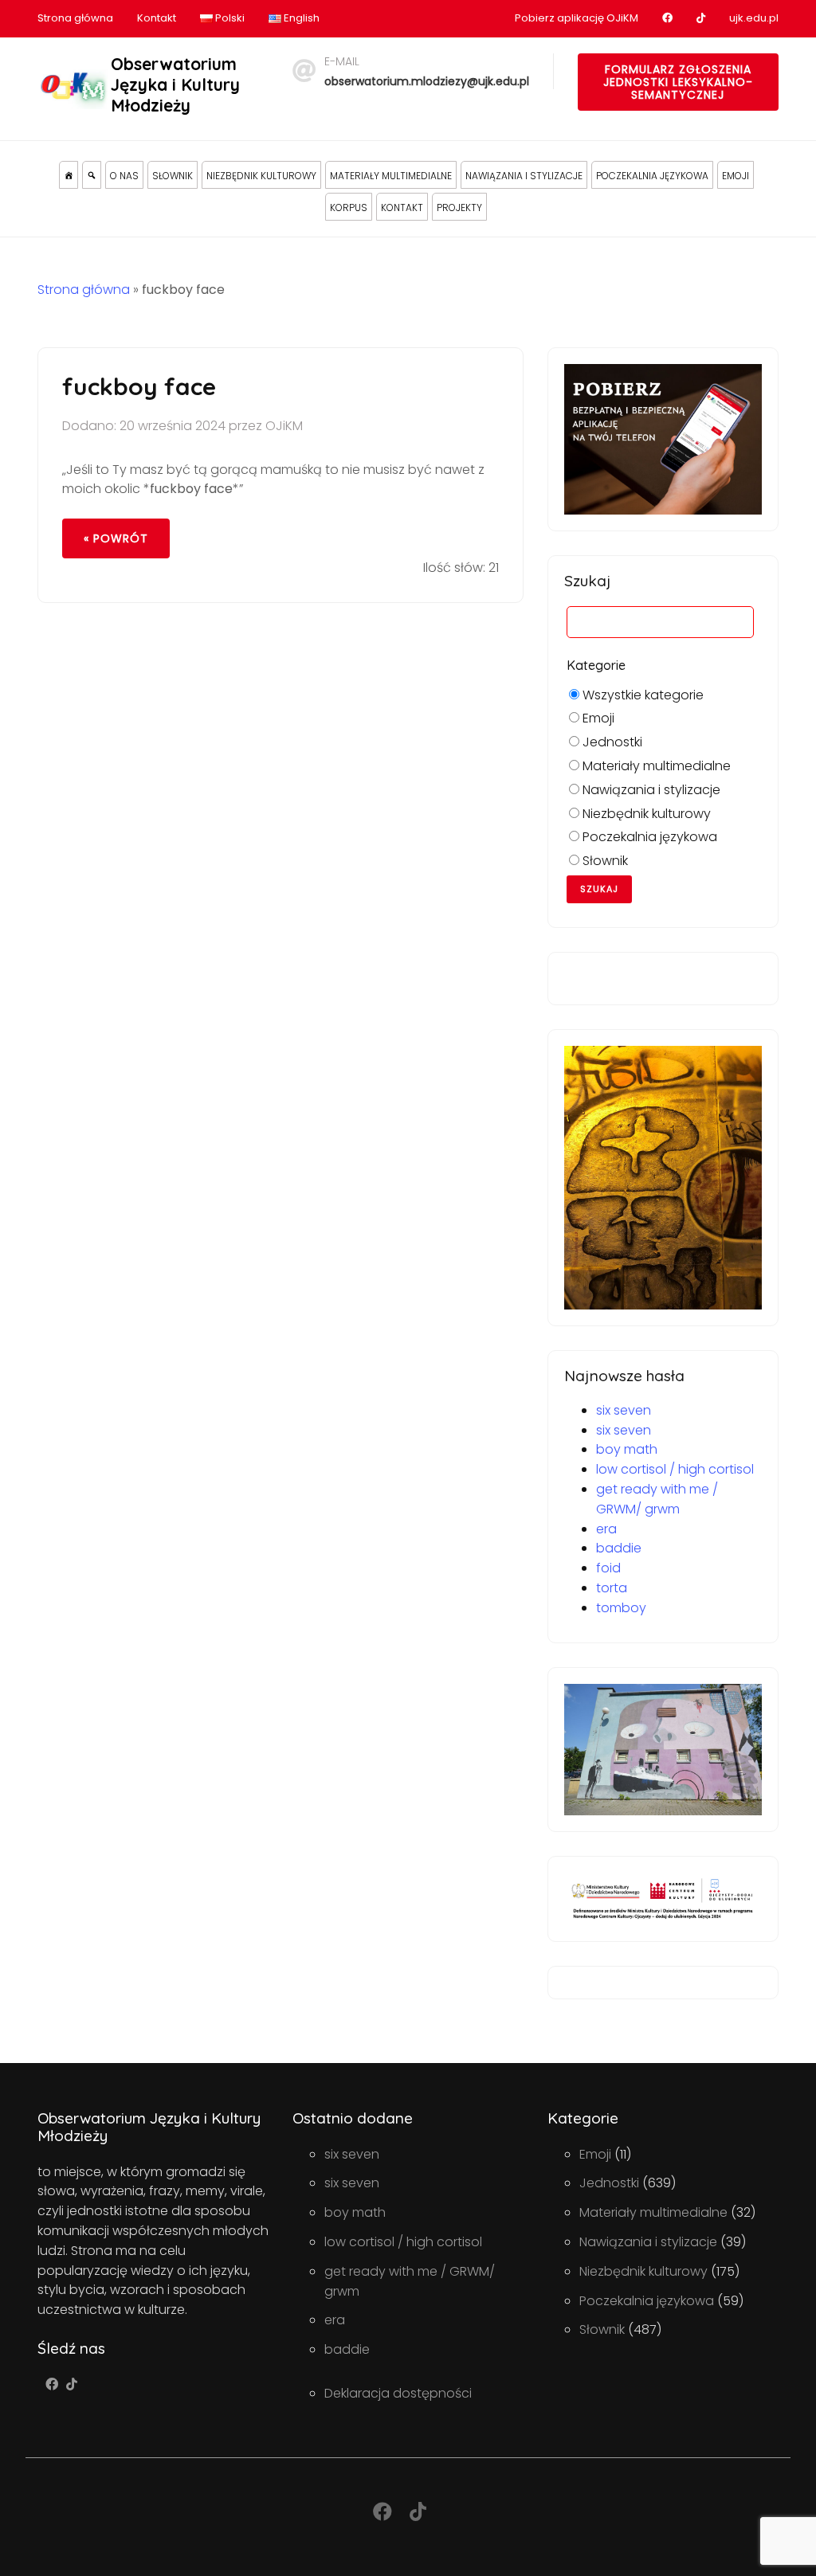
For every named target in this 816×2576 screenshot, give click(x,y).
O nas (124, 176)
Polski (229, 18)
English (300, 18)
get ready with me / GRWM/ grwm (657, 1499)
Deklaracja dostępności (398, 2393)
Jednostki (611, 742)
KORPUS (349, 207)
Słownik (173, 176)
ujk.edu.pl (754, 18)
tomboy (621, 1608)
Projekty (459, 207)
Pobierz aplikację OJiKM (577, 18)
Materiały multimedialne (391, 176)
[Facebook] (52, 2384)
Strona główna (75, 18)
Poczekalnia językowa (652, 176)
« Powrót (116, 538)
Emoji (736, 176)
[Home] (69, 175)
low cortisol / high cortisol (675, 1469)
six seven (624, 1410)
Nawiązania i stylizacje (524, 176)
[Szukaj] (92, 175)
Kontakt (157, 18)
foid (608, 1568)
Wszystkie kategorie (641, 695)
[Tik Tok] (72, 2384)
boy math (627, 1449)
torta (612, 1588)
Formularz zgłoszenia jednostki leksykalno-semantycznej (678, 82)
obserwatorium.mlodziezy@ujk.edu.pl (427, 81)
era (606, 1529)
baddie (619, 1548)
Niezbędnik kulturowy (261, 176)
